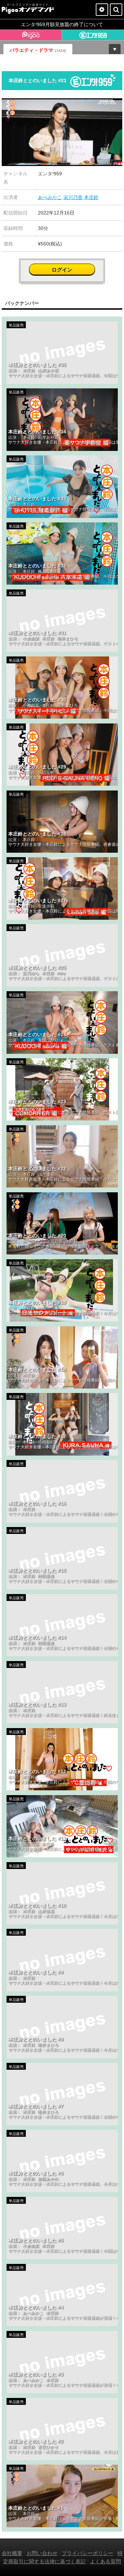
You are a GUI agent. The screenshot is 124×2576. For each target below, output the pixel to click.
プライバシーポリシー (87, 2553)
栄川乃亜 (73, 197)
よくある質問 (105, 2561)
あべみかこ (50, 197)
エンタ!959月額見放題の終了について (62, 24)
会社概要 (12, 2553)
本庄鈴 (91, 197)
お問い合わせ (42, 2553)
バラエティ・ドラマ (38, 50)
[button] (116, 104)
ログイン (62, 270)
